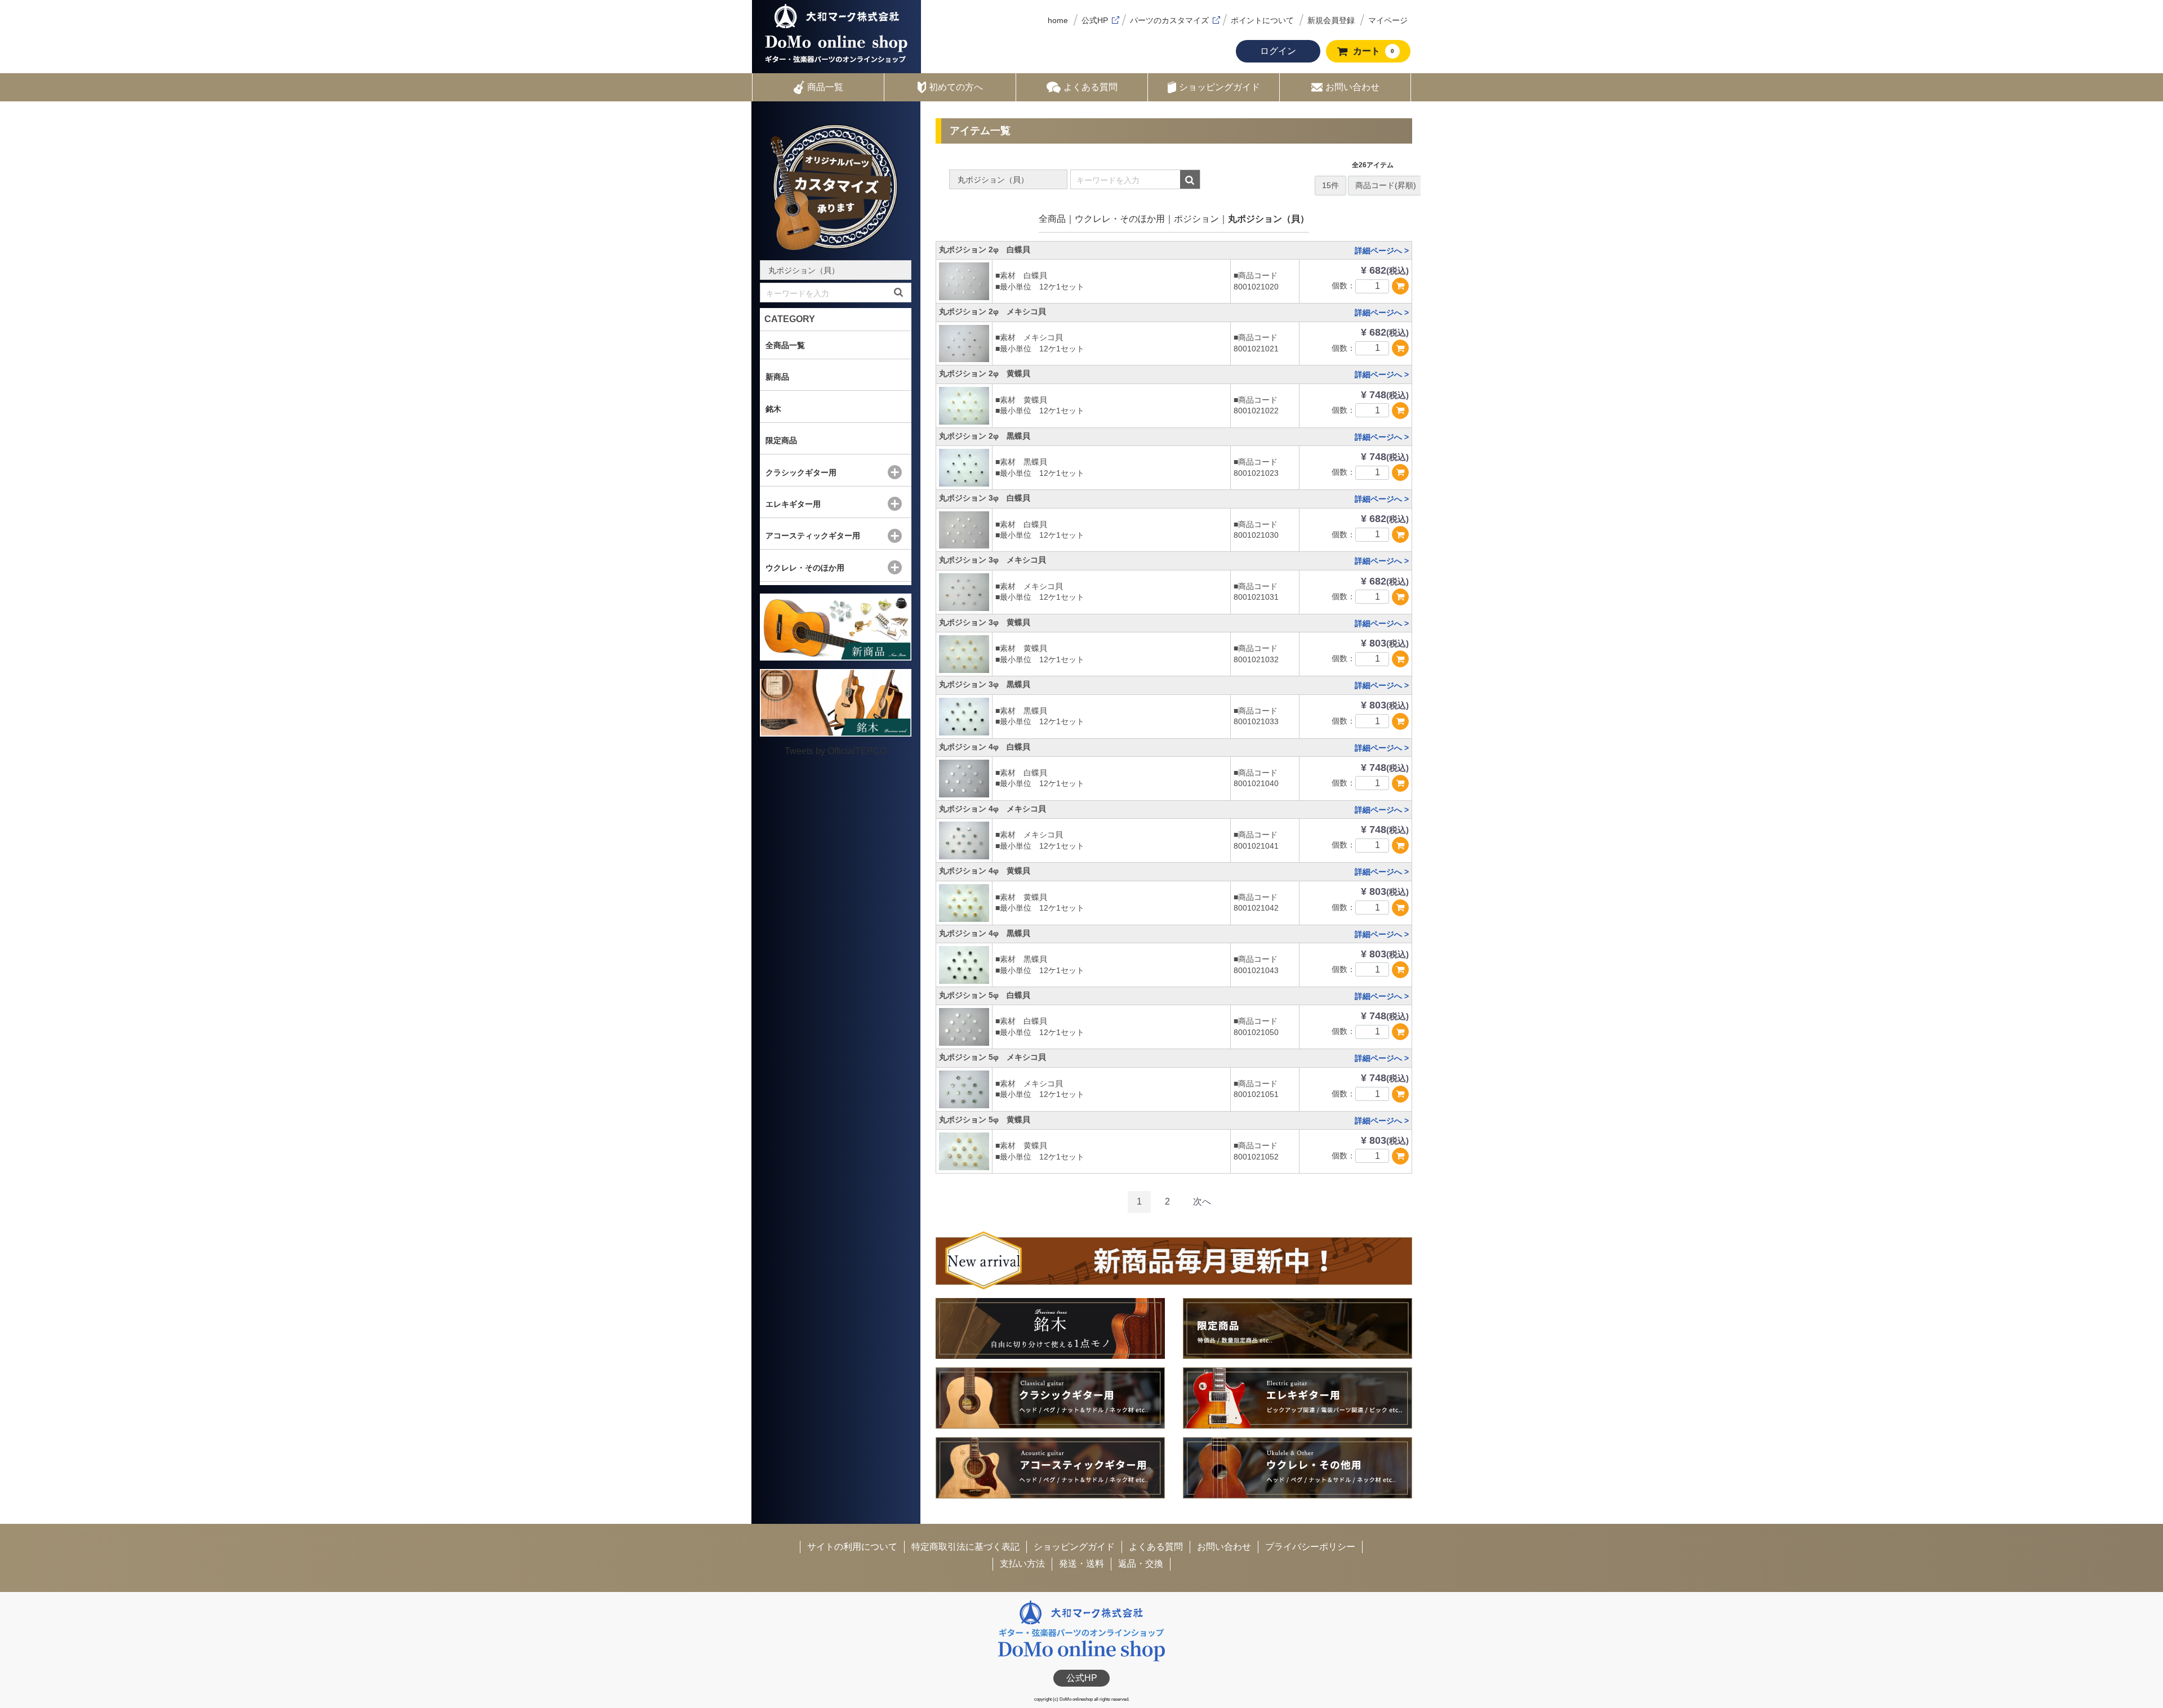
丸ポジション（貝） (1269, 219)
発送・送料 (1081, 1564)
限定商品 (781, 440)
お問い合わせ (1352, 87)
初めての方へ (956, 87)
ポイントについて (1262, 20)
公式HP (1095, 20)
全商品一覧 (785, 345)
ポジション (1196, 219)
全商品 (1052, 219)
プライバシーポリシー (1310, 1547)
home (1058, 20)
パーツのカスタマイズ (1169, 20)
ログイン (1278, 51)
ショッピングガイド (1220, 87)
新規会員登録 (1331, 20)
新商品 (777, 377)
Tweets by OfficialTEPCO (836, 751)
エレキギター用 (793, 504)
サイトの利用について (852, 1547)
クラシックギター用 (801, 472)
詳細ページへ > (1382, 251)
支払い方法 (1022, 1564)
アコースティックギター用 (813, 536)
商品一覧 (825, 87)
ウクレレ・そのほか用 (1120, 219)
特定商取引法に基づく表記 (965, 1547)
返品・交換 (1141, 1564)
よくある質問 (1091, 87)
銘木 (773, 409)
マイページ (1388, 20)
